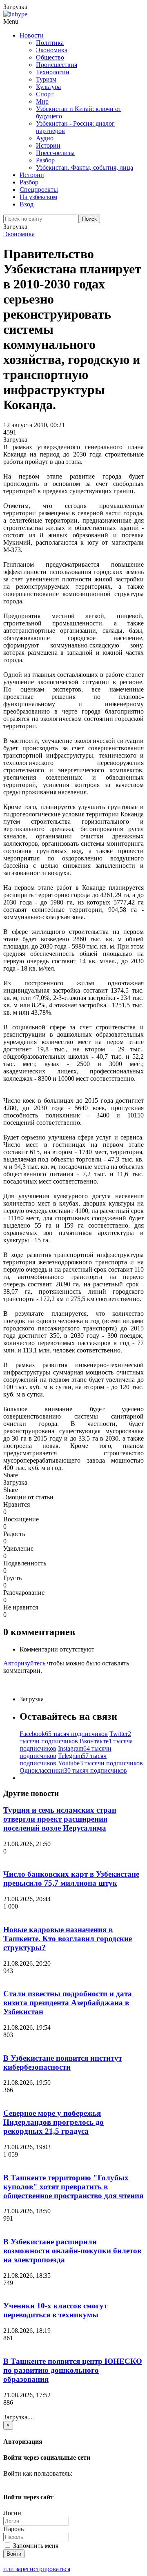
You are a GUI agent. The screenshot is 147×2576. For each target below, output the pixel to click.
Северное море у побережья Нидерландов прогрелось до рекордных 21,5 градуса (53, 2122)
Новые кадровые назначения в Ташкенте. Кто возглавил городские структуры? (68, 1939)
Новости (32, 35)
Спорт (45, 94)
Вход (27, 204)
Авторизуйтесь (24, 1663)
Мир (42, 101)
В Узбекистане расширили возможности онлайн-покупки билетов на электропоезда (72, 2251)
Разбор (45, 160)
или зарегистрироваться (37, 2569)
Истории (48, 145)
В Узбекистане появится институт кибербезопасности (63, 2063)
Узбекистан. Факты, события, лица (85, 167)
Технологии (53, 72)
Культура (48, 87)
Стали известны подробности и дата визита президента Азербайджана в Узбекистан (68, 2003)
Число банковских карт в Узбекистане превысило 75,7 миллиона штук (71, 1879)
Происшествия (57, 65)
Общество (50, 57)
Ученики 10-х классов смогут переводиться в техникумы (55, 2310)
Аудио (45, 138)
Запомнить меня (35, 2546)
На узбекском (38, 197)
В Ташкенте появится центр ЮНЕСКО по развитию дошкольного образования (73, 2370)
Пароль (13, 2529)
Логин (12, 2513)
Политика (50, 43)
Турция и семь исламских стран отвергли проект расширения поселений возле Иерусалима (60, 1819)
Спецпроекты (39, 190)
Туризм (46, 79)
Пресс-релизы (55, 153)
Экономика (52, 50)
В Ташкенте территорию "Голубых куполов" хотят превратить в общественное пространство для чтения (73, 2187)
